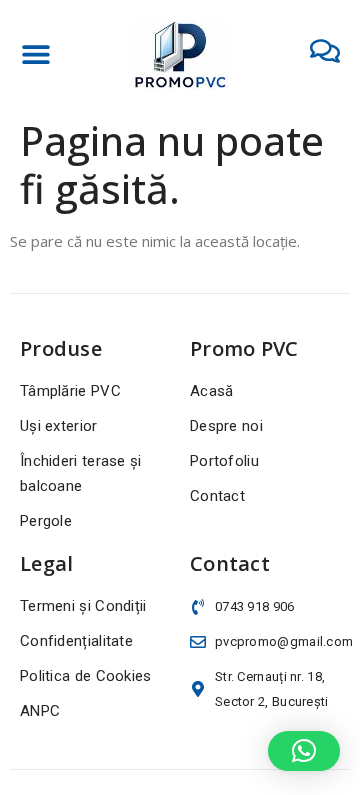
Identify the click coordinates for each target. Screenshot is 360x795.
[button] (304, 751)
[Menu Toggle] (36, 54)
